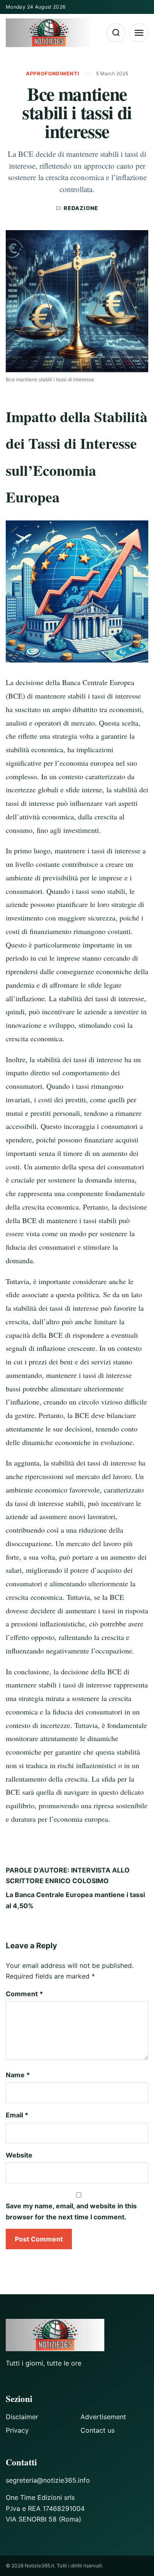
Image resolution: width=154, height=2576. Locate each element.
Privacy (17, 2430)
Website (19, 2155)
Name (18, 2075)
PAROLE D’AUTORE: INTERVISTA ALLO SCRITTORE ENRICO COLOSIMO (68, 1875)
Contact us (98, 2430)
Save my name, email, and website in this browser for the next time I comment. (71, 2211)
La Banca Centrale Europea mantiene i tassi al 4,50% (75, 1900)
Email (17, 2115)
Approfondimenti (53, 74)
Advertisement (103, 2417)
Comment (24, 1994)
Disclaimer (22, 2417)
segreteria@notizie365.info (48, 2480)
